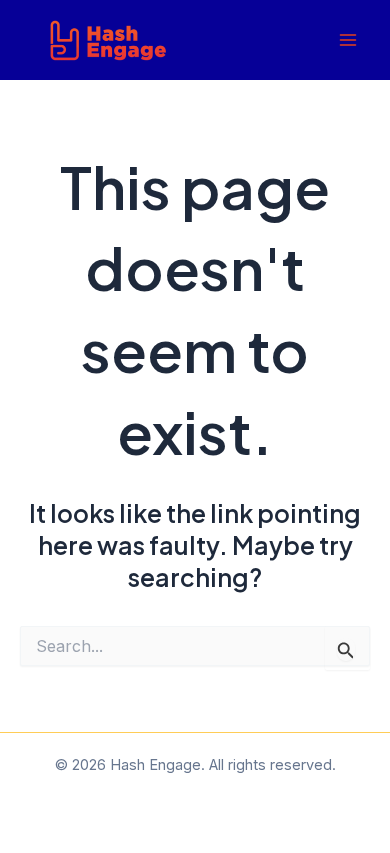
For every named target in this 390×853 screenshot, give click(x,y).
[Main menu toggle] (347, 40)
